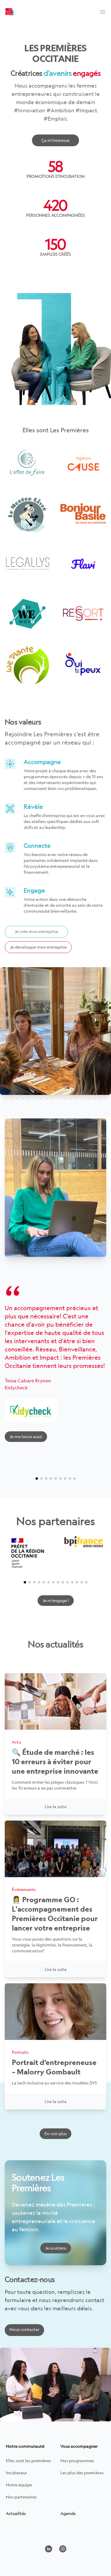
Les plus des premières (82, 2473)
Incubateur (16, 2473)
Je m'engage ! (56, 1600)
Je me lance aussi (26, 1436)
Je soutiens (56, 2248)
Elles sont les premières (28, 2461)
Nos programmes (77, 2461)
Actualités (16, 2513)
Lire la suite (56, 1807)
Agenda (68, 2513)
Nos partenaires (21, 2497)
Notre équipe (19, 2485)
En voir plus (55, 2134)
